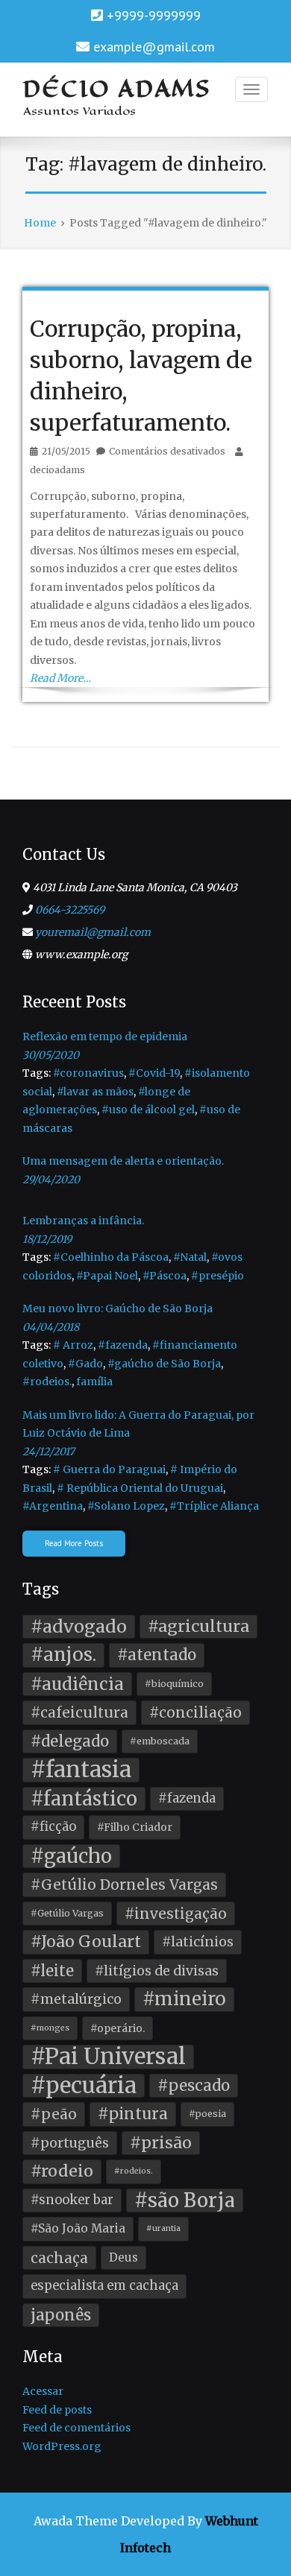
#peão (54, 2114)
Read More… (60, 678)
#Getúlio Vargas (67, 1913)
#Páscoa (165, 1276)
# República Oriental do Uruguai (140, 1488)
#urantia (163, 2228)
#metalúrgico (76, 1999)
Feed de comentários (76, 2428)
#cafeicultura (79, 1712)
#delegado (70, 1741)
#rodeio (62, 2171)
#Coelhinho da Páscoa (111, 1257)
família (94, 1382)
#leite (52, 1971)
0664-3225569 (70, 910)
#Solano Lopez (126, 1506)
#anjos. (63, 1655)
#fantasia (81, 1770)
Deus (123, 2257)
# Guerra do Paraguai (109, 1469)
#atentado (157, 1655)
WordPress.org (62, 2446)
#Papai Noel (107, 1276)
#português (70, 2143)
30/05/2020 (51, 1055)
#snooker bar (72, 2200)
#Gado (85, 1364)
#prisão (161, 2143)
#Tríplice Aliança (214, 1506)
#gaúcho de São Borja (164, 1364)
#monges (50, 2028)
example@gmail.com (154, 47)
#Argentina (53, 1506)
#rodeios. (47, 1382)
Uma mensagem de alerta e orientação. (123, 1161)
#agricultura (198, 1626)
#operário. (118, 2028)
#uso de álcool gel (148, 1110)
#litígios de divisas (157, 1971)
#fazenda (123, 1345)
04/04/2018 (51, 1327)
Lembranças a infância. (83, 1221)
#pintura (133, 2114)
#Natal (190, 1257)
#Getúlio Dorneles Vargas (124, 1884)
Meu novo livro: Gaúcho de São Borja (118, 1308)
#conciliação (195, 1712)
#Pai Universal (108, 2057)
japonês (61, 2315)
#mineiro (184, 1999)
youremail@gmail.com (93, 932)
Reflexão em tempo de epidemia (105, 1037)
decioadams (57, 470)
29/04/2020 (51, 1180)
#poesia (207, 2114)
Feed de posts (57, 2410)
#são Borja (185, 2200)
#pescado (194, 2086)
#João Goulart (86, 1942)
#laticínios (198, 1942)
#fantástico (84, 1799)
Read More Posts (74, 1543)
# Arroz (73, 1345)
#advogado (79, 1626)
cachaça (59, 2258)
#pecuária (84, 2086)
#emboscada (160, 1741)
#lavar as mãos (95, 1092)
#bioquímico (174, 1684)
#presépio (218, 1276)
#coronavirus (88, 1073)
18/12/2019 (47, 1239)
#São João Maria (78, 2228)
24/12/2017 (48, 1452)
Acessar (43, 2391)
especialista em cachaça (104, 2286)
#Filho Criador (135, 1827)
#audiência (77, 1684)
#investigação (176, 1914)
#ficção (53, 1827)
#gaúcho (71, 1856)
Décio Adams (117, 89)
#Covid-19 (154, 1073)
